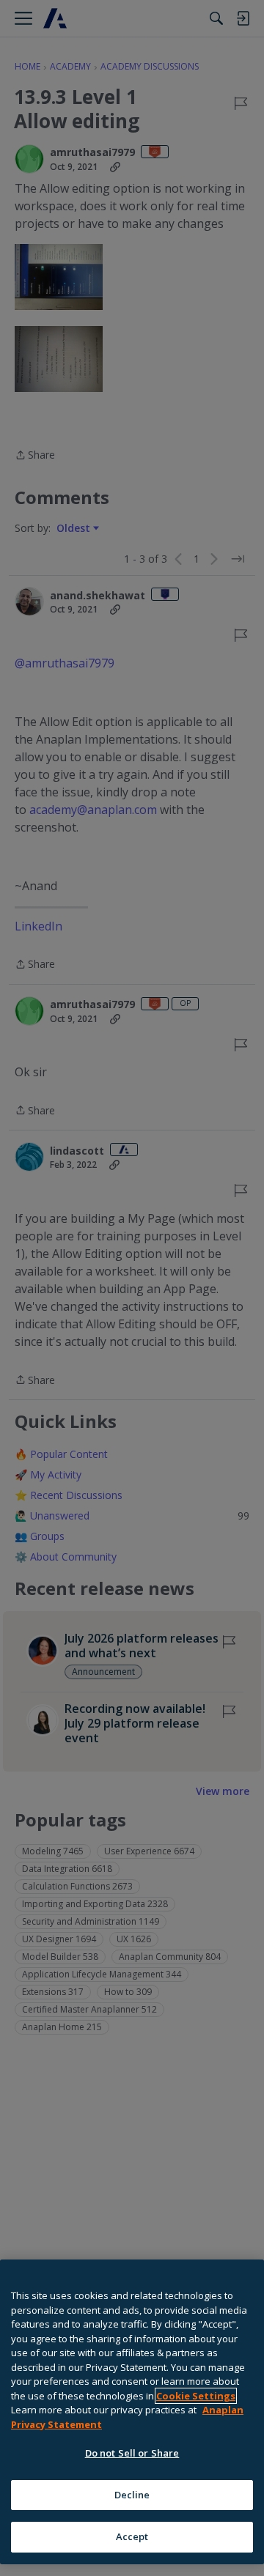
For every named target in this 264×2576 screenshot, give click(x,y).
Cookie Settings (196, 2396)
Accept (132, 2536)
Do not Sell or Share (132, 2453)
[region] (132, 2412)
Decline (132, 2495)
